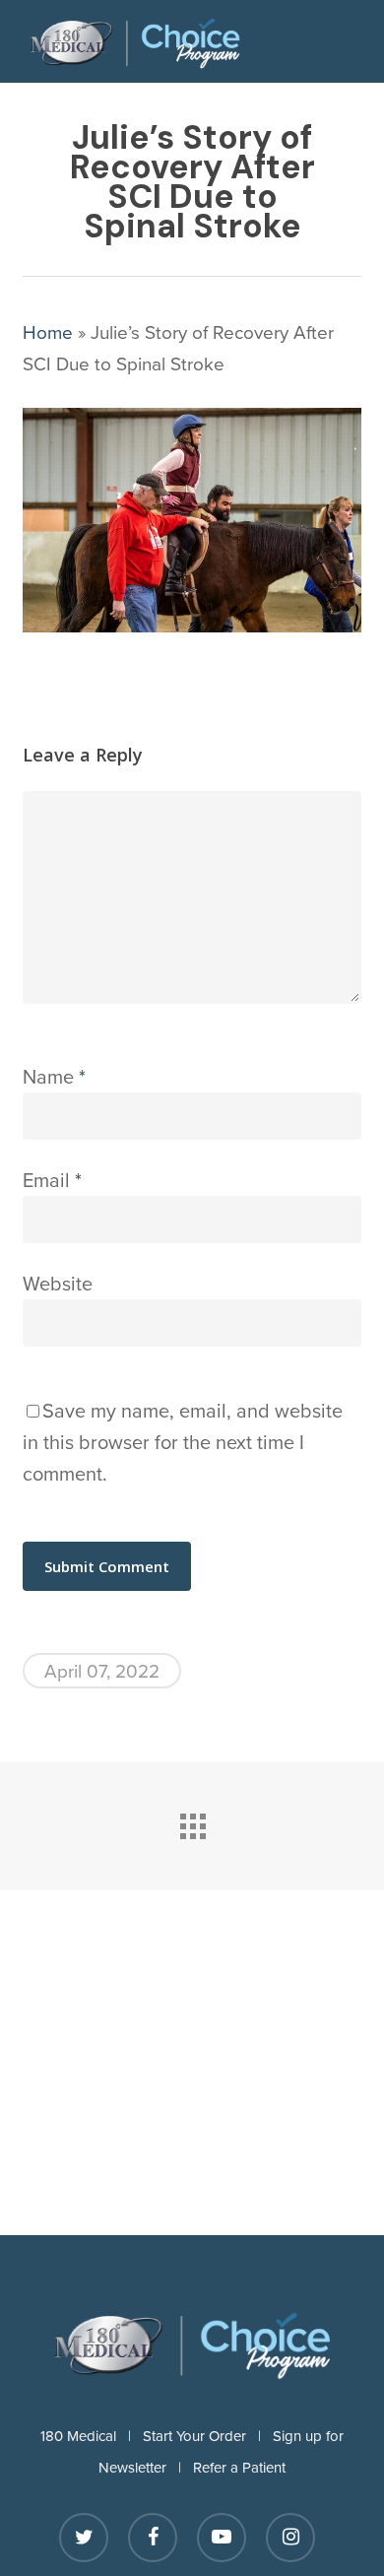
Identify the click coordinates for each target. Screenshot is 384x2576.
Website (58, 1283)
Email (52, 1180)
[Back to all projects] (192, 1821)
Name (54, 1076)
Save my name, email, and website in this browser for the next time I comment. (183, 1442)
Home (48, 331)
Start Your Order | (208, 2436)
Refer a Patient (239, 2467)
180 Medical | (92, 2436)
